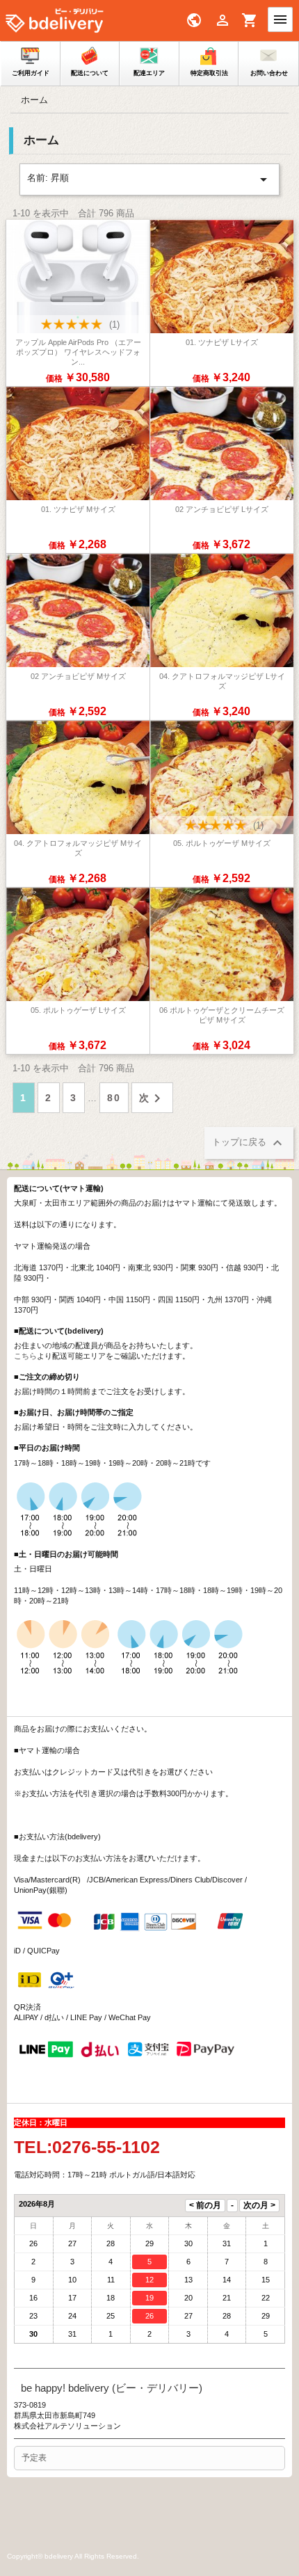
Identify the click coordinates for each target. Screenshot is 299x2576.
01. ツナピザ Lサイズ (222, 342)
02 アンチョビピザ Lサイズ (222, 509)
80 (114, 1098)
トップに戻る (249, 1143)
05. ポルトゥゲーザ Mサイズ (222, 843)
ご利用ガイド (31, 73)
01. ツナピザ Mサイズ (78, 509)
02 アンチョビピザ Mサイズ (78, 676)
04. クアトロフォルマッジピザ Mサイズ (78, 848)
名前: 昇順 (149, 179)
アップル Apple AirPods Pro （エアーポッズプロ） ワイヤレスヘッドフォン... (78, 352)
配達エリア (149, 73)
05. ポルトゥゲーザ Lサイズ (78, 1010)
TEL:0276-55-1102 (87, 2147)
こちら (25, 1356)
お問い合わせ (269, 73)
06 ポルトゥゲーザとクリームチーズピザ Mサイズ (222, 1015)
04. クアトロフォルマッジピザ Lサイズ (222, 681)
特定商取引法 (209, 73)
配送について (90, 73)
